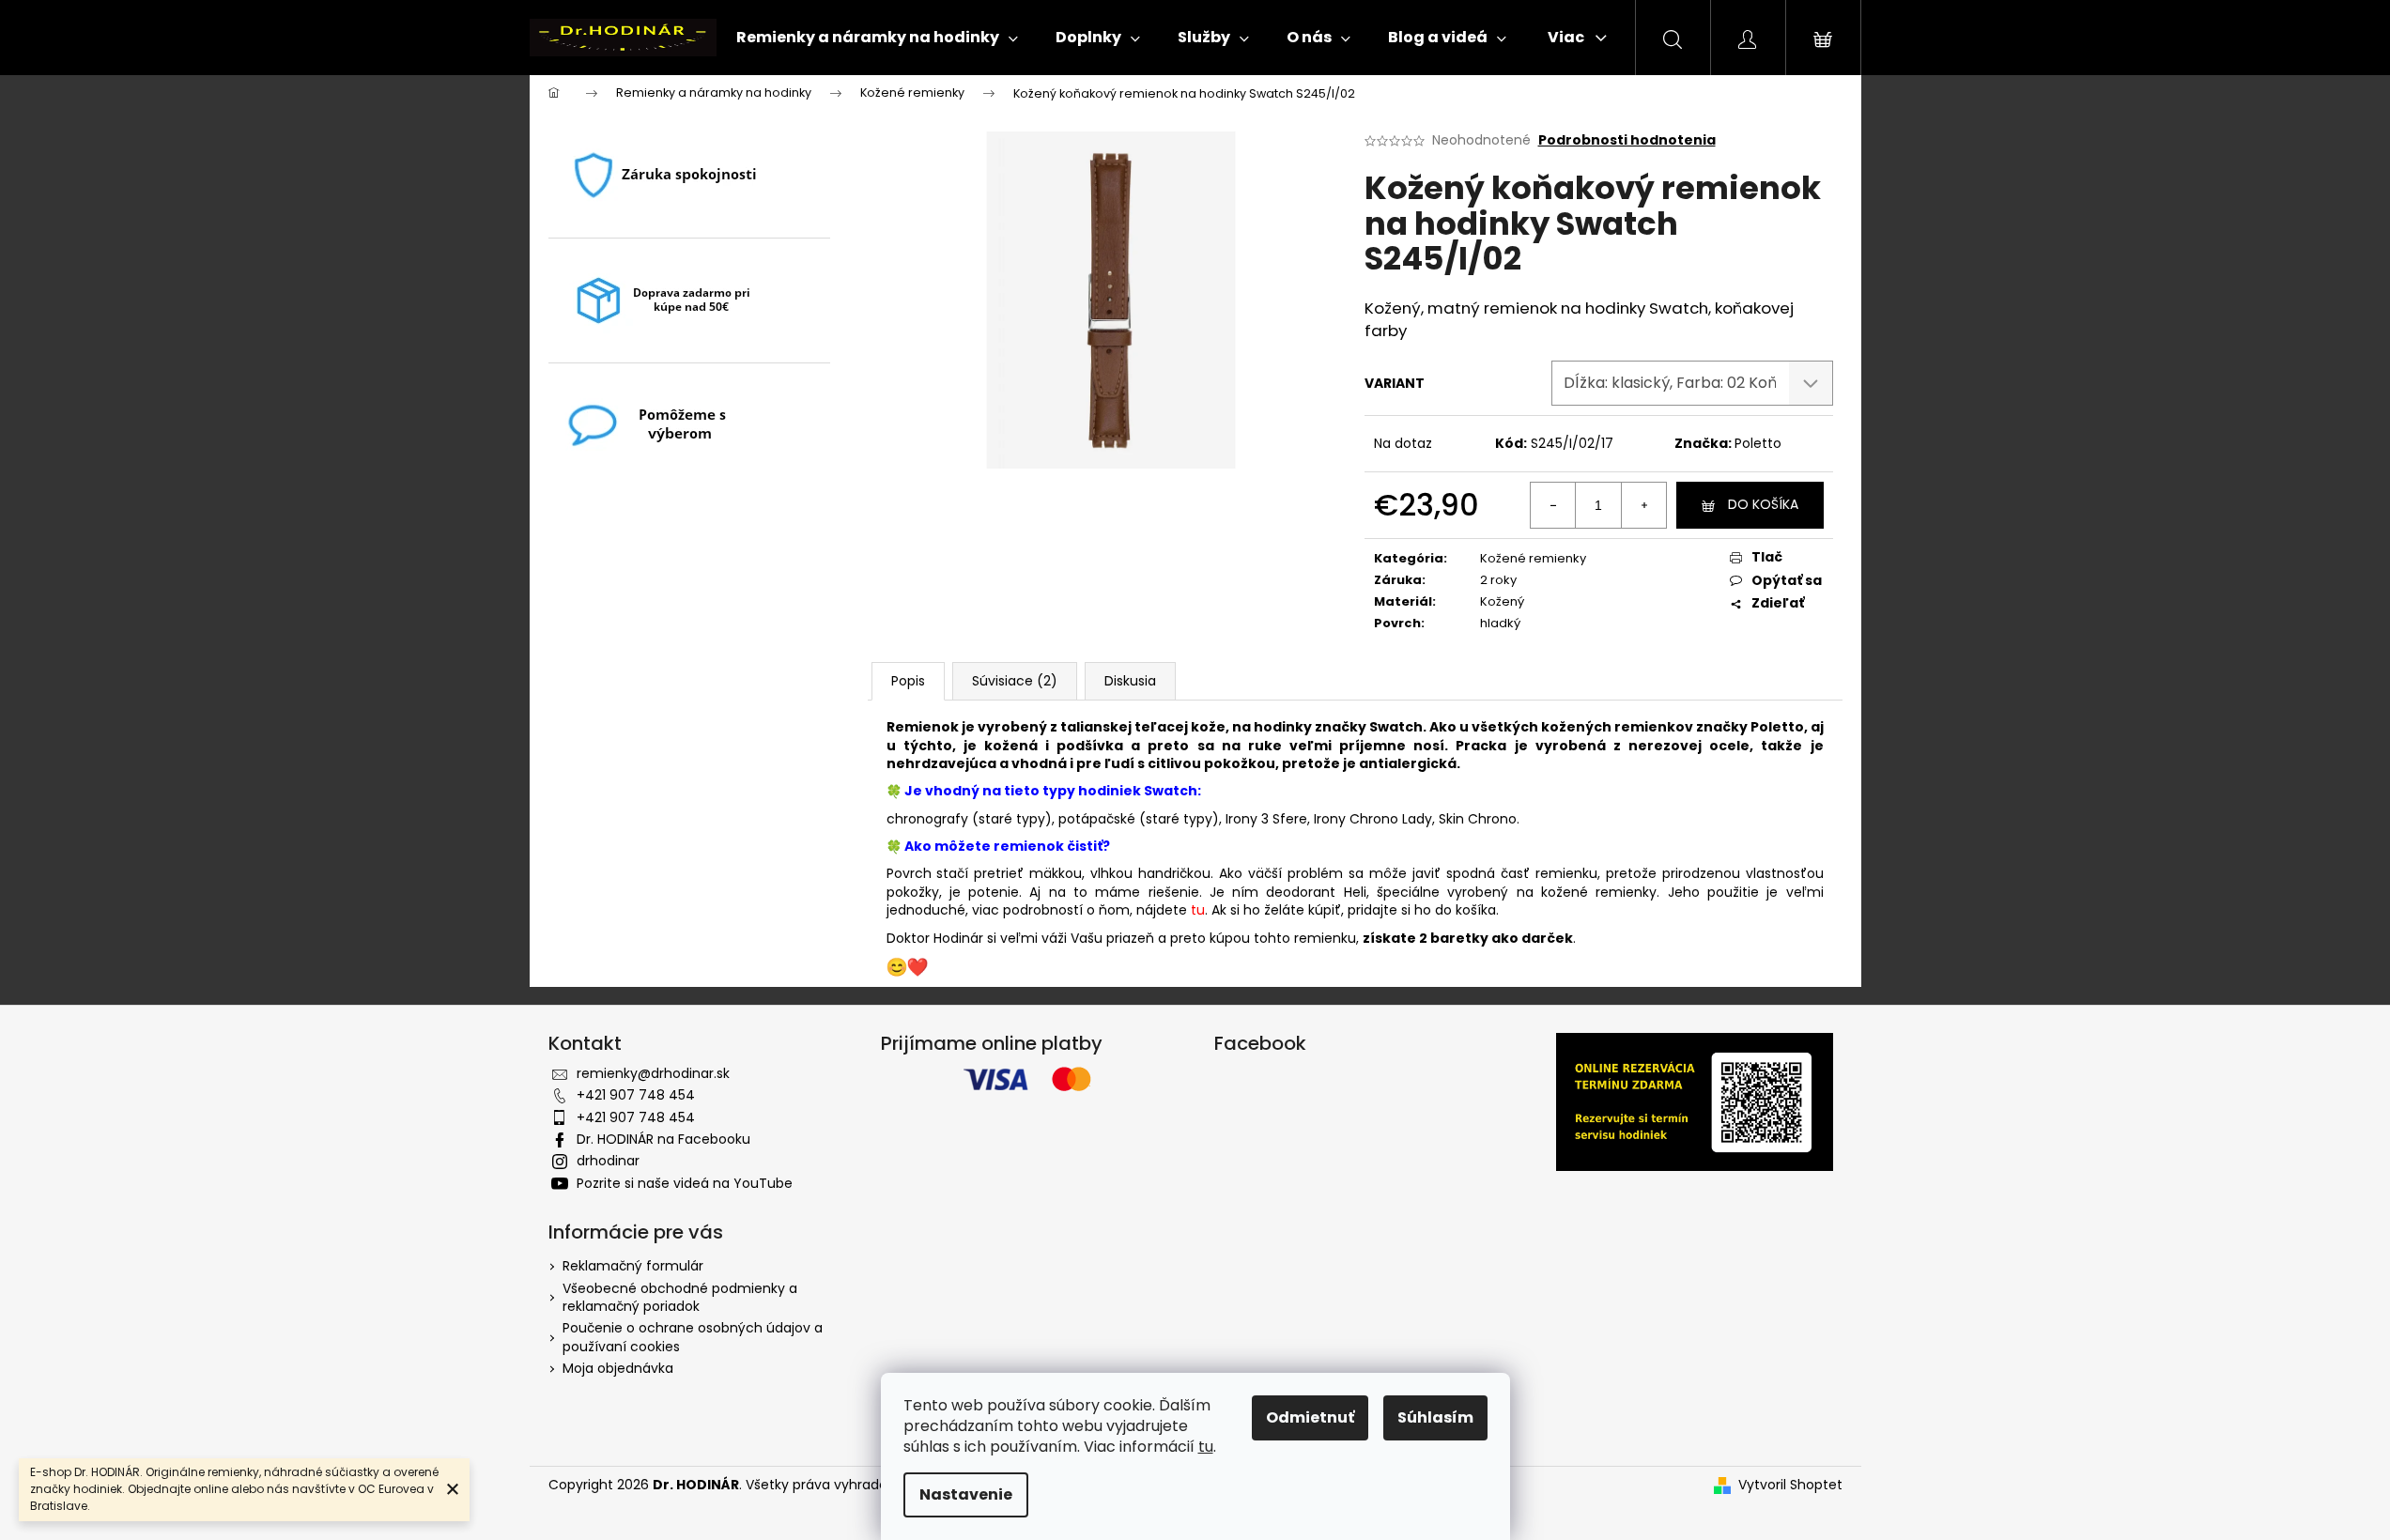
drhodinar (608, 1161)
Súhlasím (1435, 1417)
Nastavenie (966, 1494)
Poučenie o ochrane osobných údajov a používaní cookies (693, 1337)
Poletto (1758, 443)
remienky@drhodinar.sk (653, 1073)
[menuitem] (877, 38)
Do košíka (1763, 504)
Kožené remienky (1533, 558)
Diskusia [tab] (1130, 681)
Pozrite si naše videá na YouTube (685, 1183)
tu (1206, 1447)
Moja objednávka (618, 1368)
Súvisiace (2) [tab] (1015, 681)
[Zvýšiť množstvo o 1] (1643, 505)
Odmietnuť (1310, 1417)
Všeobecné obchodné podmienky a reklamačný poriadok (680, 1297)
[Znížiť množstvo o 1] (1553, 505)
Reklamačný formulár (633, 1266)
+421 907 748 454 (636, 1095)
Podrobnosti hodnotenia (1627, 140)
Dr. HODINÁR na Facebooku (663, 1139)
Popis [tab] (908, 681)
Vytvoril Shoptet (1790, 1485)
